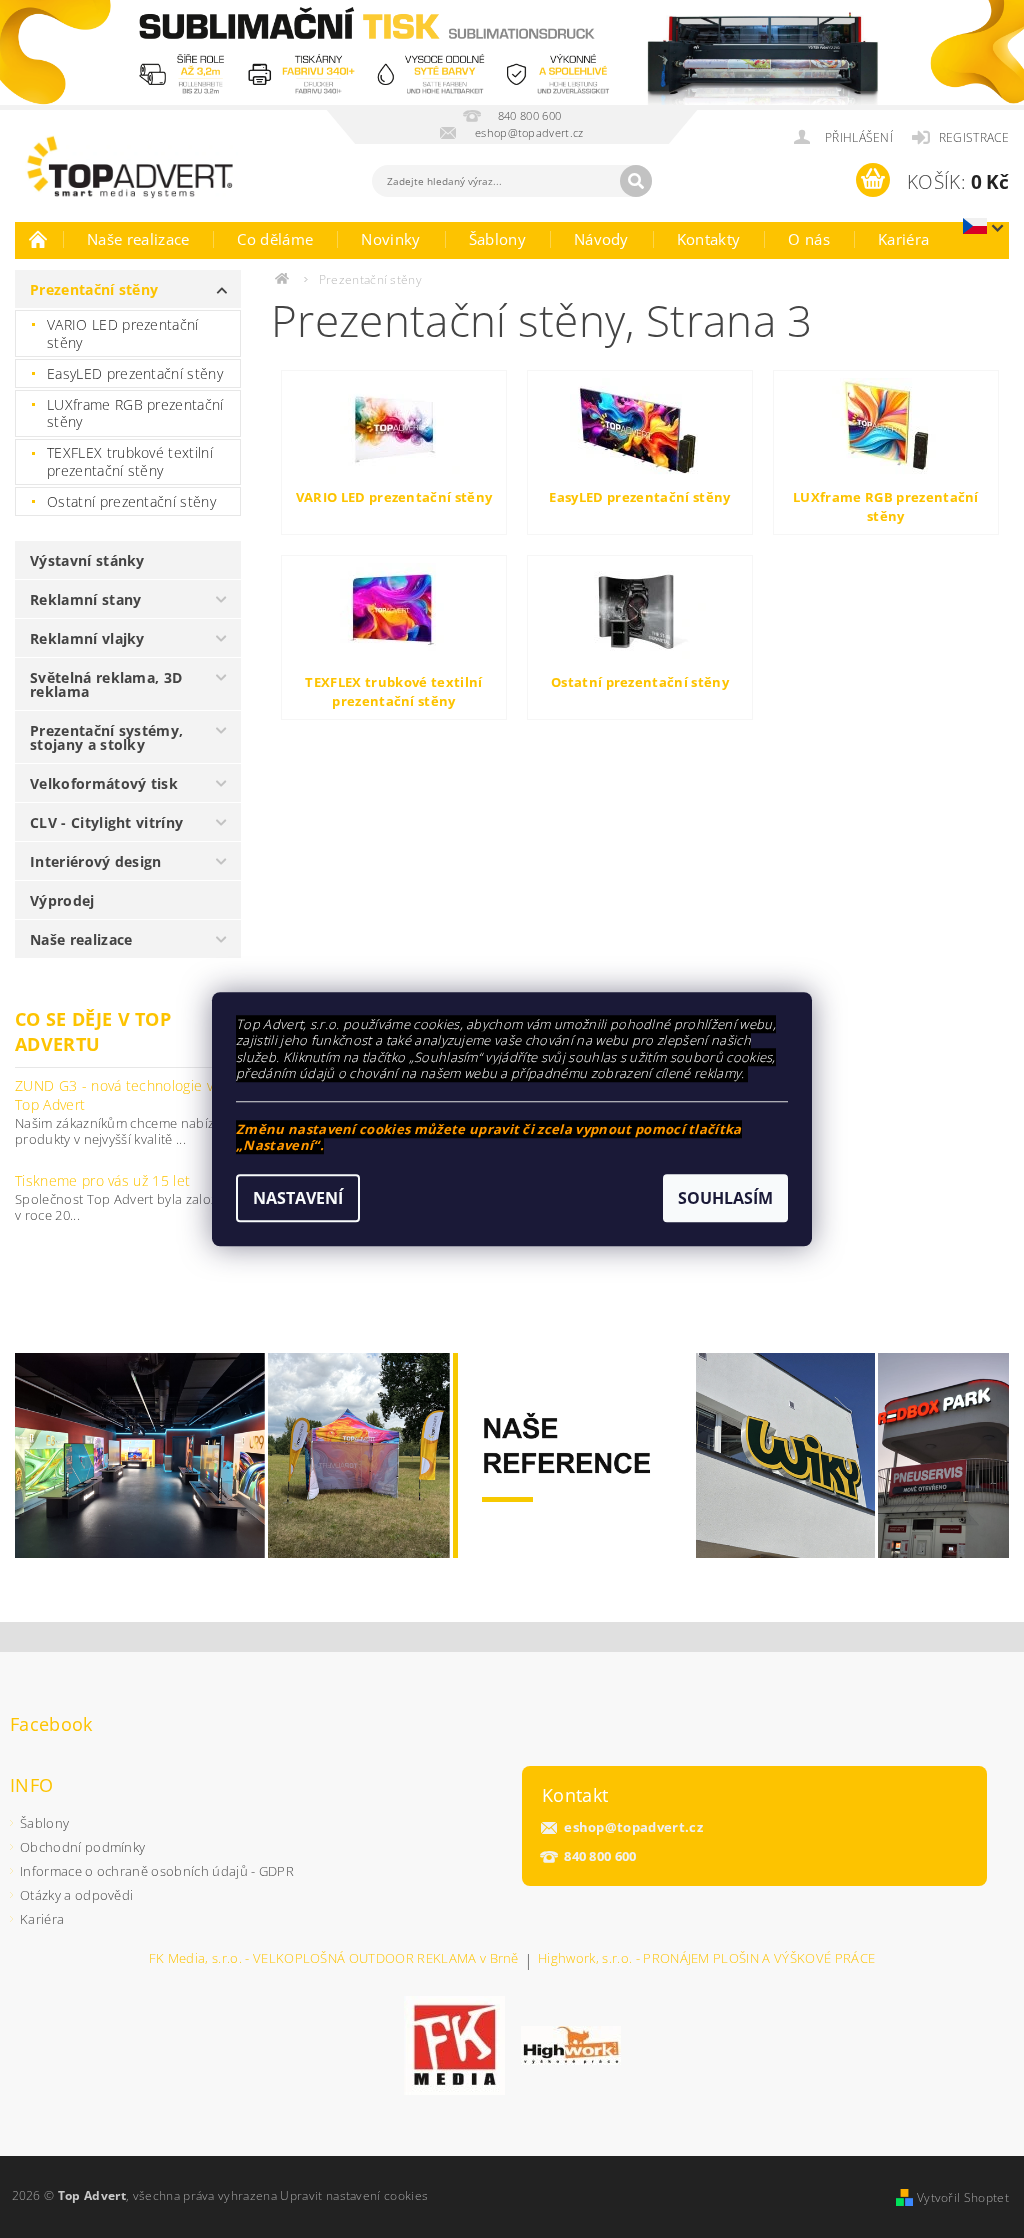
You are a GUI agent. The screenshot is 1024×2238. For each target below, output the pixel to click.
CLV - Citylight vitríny (106, 822)
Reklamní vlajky (87, 638)
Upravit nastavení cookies (354, 2195)
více (226, 1155)
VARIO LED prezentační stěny (123, 333)
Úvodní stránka (39, 239)
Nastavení (298, 1198)
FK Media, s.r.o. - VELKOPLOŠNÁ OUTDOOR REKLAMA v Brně (334, 1959)
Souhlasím (725, 1198)
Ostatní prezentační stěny (131, 501)
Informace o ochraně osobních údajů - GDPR (157, 1871)
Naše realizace (138, 239)
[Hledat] (636, 181)
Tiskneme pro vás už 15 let (102, 1180)
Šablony (497, 239)
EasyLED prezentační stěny (135, 373)
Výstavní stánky (87, 560)
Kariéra (903, 239)
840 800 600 (600, 1856)
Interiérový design (96, 861)
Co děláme (275, 239)
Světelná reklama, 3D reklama (106, 684)
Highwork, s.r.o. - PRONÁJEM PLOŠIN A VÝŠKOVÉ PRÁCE (706, 1959)
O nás (809, 239)
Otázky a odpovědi (76, 1895)
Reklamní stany (85, 599)
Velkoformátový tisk (104, 783)
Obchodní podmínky (82, 1847)
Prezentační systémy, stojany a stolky (106, 737)
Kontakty (709, 239)
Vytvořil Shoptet (963, 2197)
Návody (601, 239)
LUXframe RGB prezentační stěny (135, 413)
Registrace (974, 137)
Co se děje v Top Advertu (93, 1031)
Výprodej (62, 900)
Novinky (390, 239)
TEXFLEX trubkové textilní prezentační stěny (130, 461)
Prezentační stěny (94, 289)
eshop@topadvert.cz (633, 1827)
